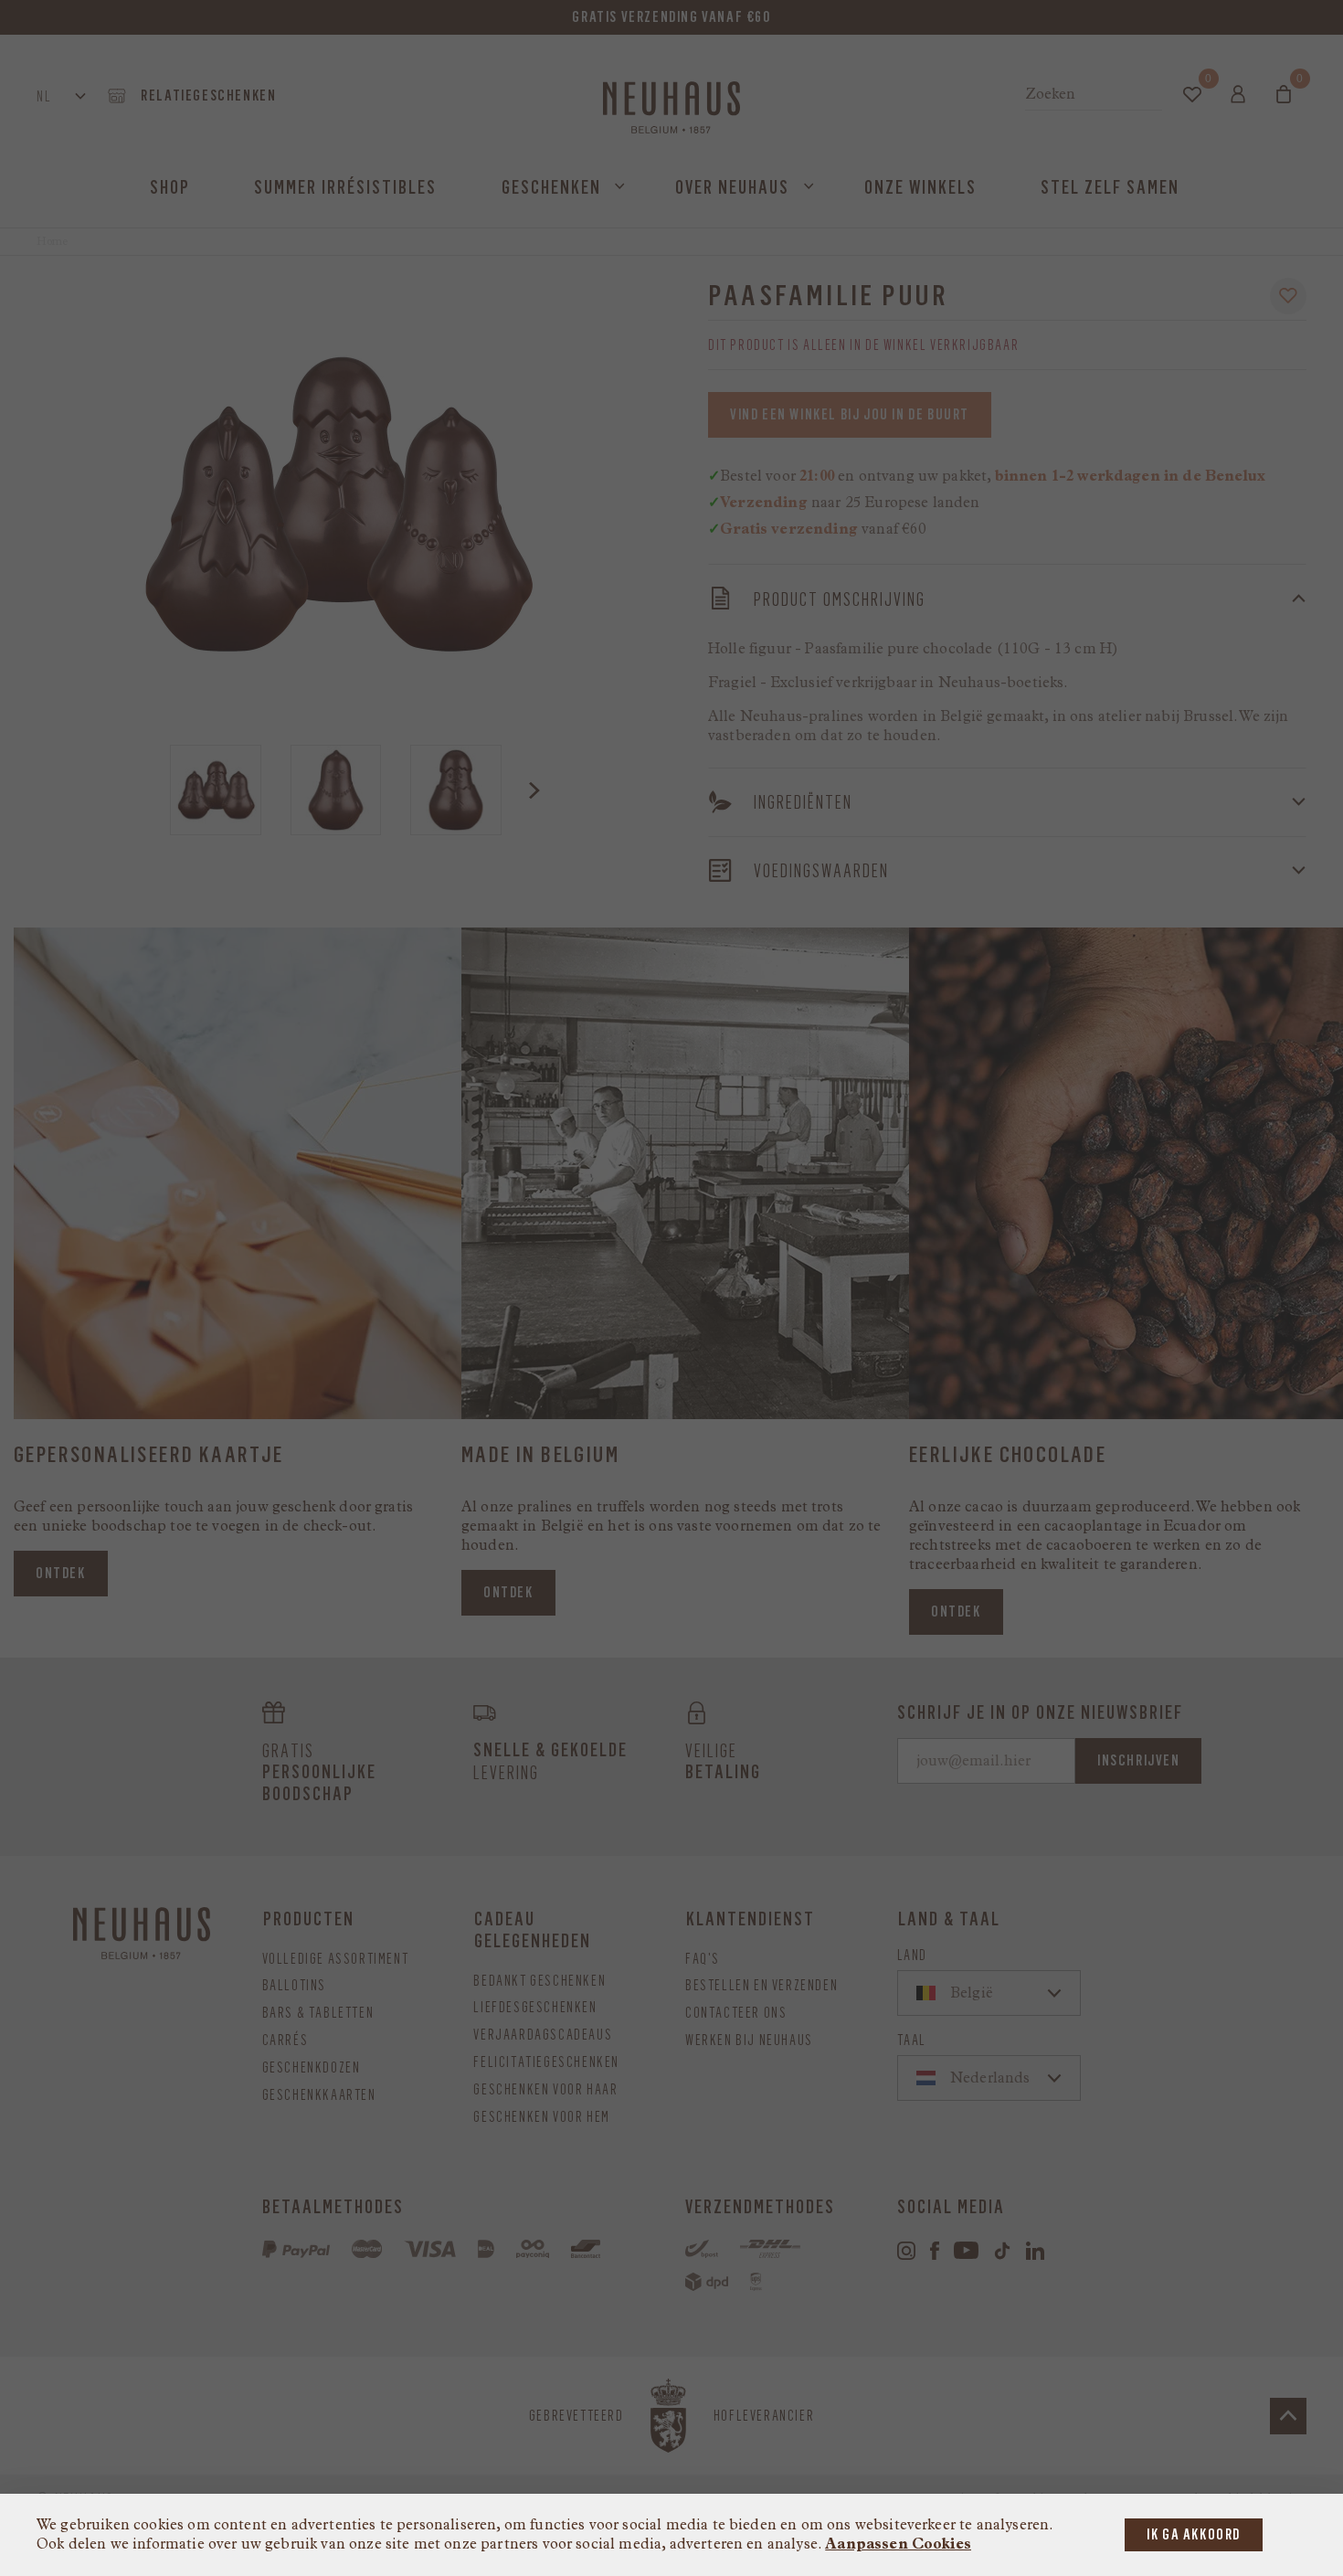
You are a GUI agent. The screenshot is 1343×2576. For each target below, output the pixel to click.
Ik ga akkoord (1194, 2534)
